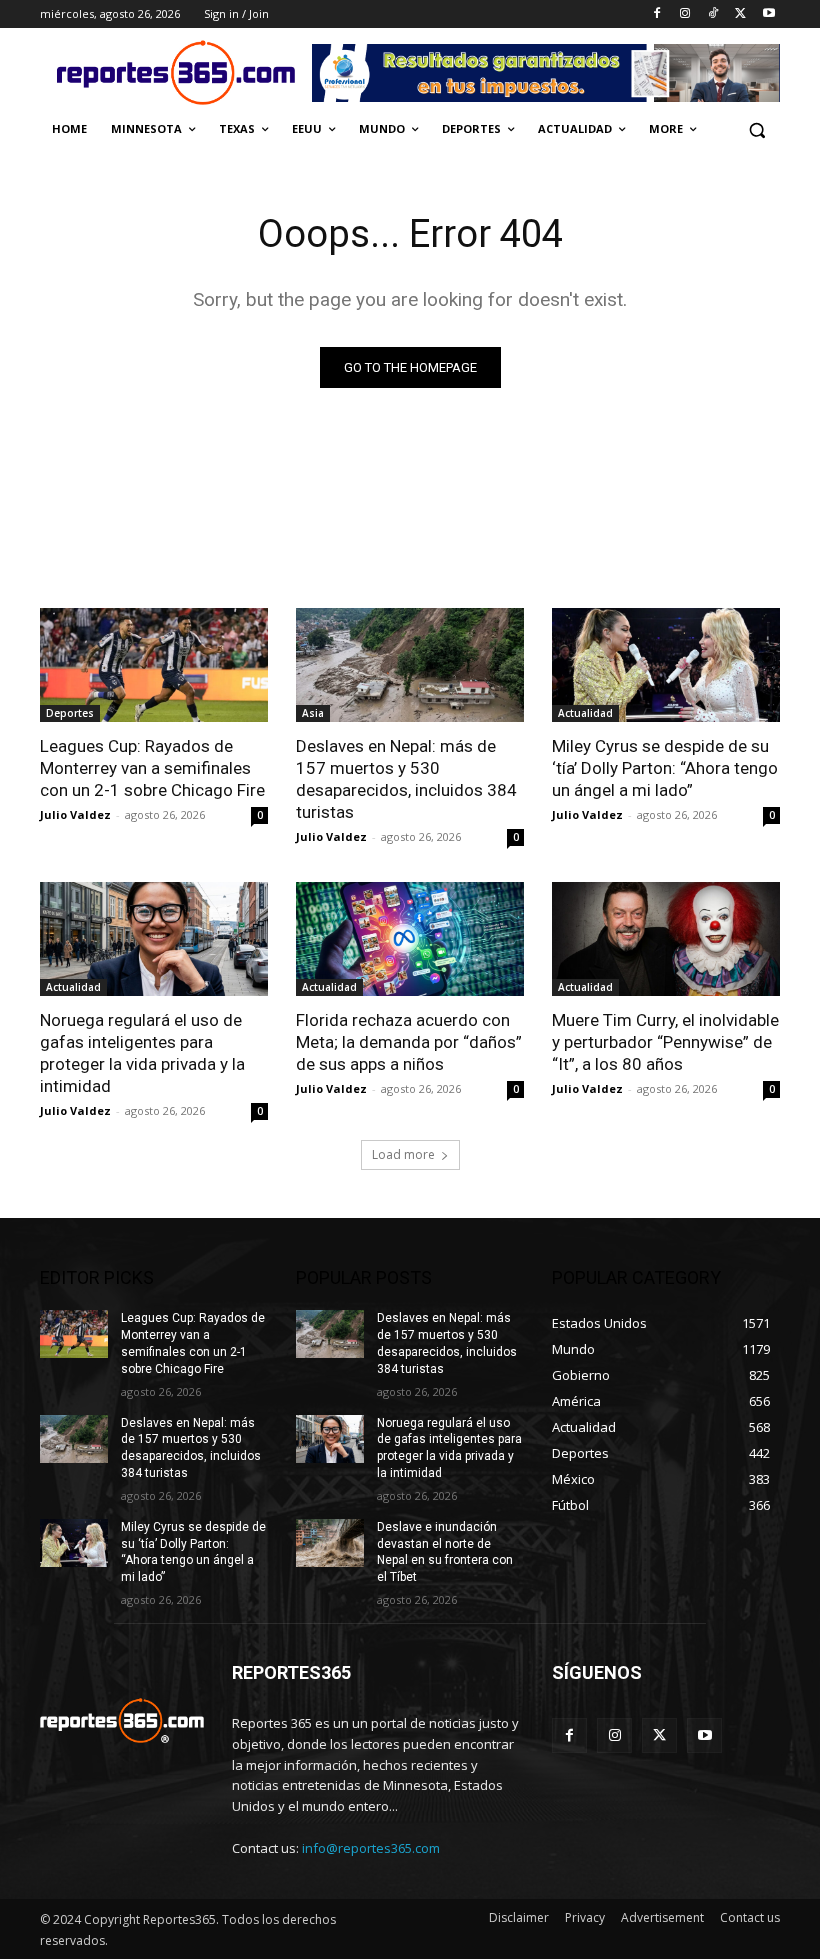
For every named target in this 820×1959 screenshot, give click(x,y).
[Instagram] (685, 14)
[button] (756, 129)
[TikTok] (713, 14)
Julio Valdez (75, 814)
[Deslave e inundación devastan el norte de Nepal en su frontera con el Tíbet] (330, 1543)
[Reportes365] (176, 72)
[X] (740, 14)
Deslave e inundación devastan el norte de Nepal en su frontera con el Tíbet (445, 1552)
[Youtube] (768, 14)
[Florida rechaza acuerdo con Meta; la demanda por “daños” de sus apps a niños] (410, 939)
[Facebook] (657, 14)
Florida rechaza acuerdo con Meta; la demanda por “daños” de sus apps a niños (409, 1042)
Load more (403, 1154)
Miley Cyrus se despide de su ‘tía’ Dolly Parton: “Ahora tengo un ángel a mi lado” (665, 768)
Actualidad (585, 713)
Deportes (70, 713)
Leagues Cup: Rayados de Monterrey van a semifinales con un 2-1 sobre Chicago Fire (152, 768)
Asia (313, 713)
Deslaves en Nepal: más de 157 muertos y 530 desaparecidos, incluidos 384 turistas (406, 779)
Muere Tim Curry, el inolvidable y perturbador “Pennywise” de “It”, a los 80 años (665, 1042)
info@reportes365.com (371, 1848)
